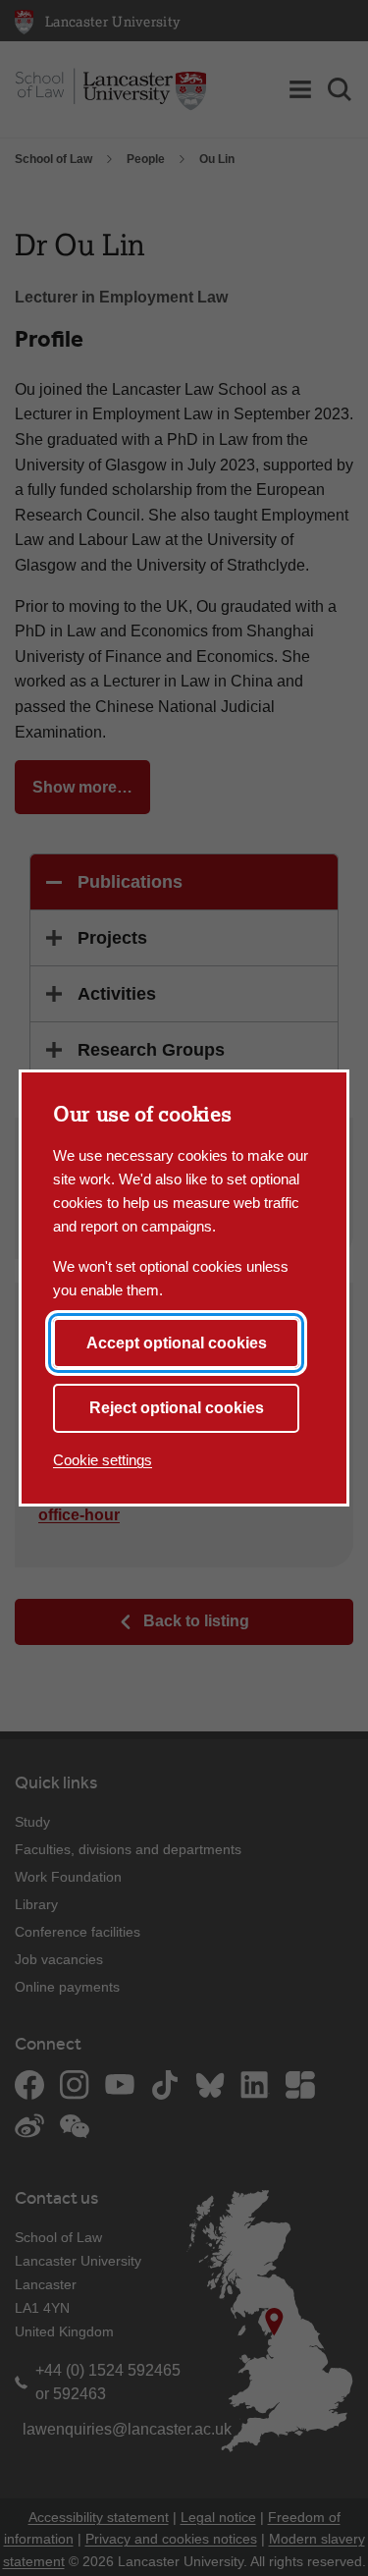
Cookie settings (103, 1460)
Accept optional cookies (177, 1343)
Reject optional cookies (177, 1408)
